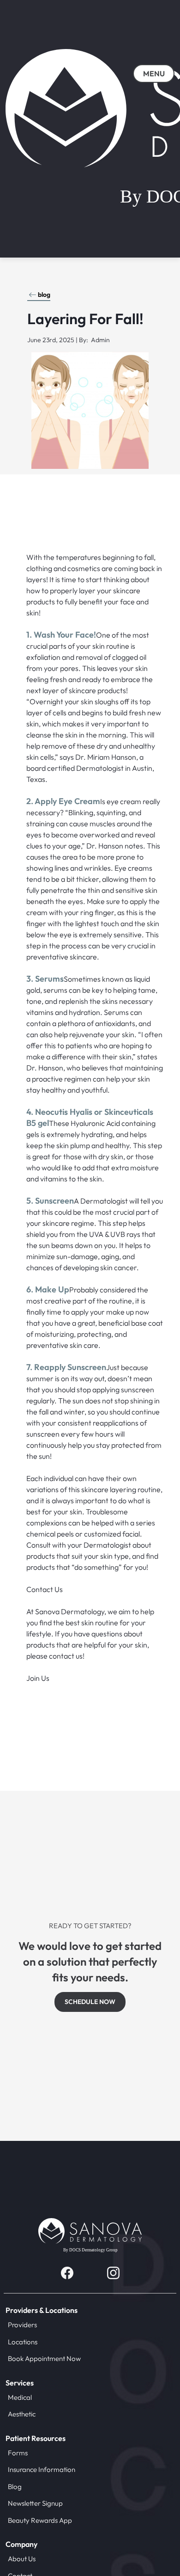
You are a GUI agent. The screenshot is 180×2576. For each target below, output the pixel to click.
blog (44, 295)
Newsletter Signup (35, 2503)
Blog (15, 2487)
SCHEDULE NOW (90, 2002)
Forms (18, 2453)
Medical (20, 2397)
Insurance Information (42, 2469)
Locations (23, 2342)
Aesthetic (22, 2414)
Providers (22, 2325)
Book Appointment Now (44, 2358)
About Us (22, 2559)
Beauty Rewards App (40, 2520)
